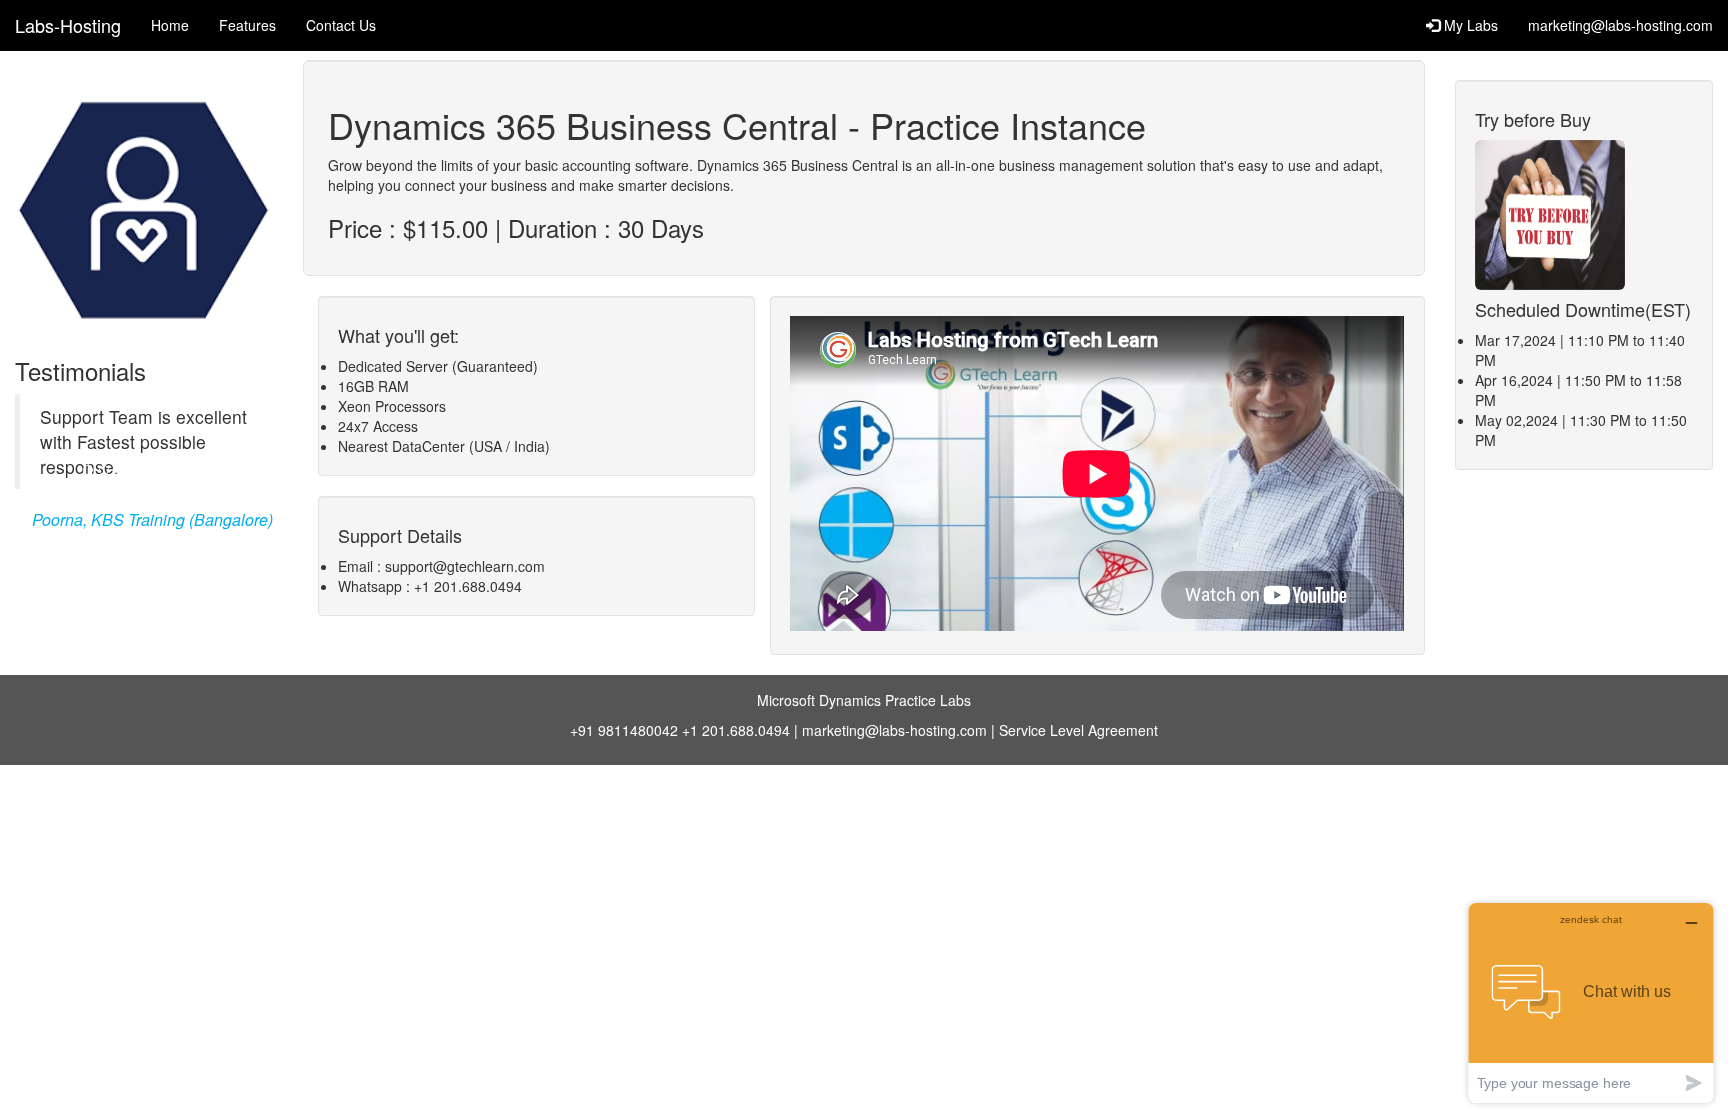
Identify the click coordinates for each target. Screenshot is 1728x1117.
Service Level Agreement (1078, 730)
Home (170, 25)
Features (247, 25)
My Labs (1469, 25)
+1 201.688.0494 (736, 730)
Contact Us (341, 25)
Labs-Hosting (68, 25)
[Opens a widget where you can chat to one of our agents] (1591, 1002)
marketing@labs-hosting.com (1620, 25)
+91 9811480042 (624, 730)
